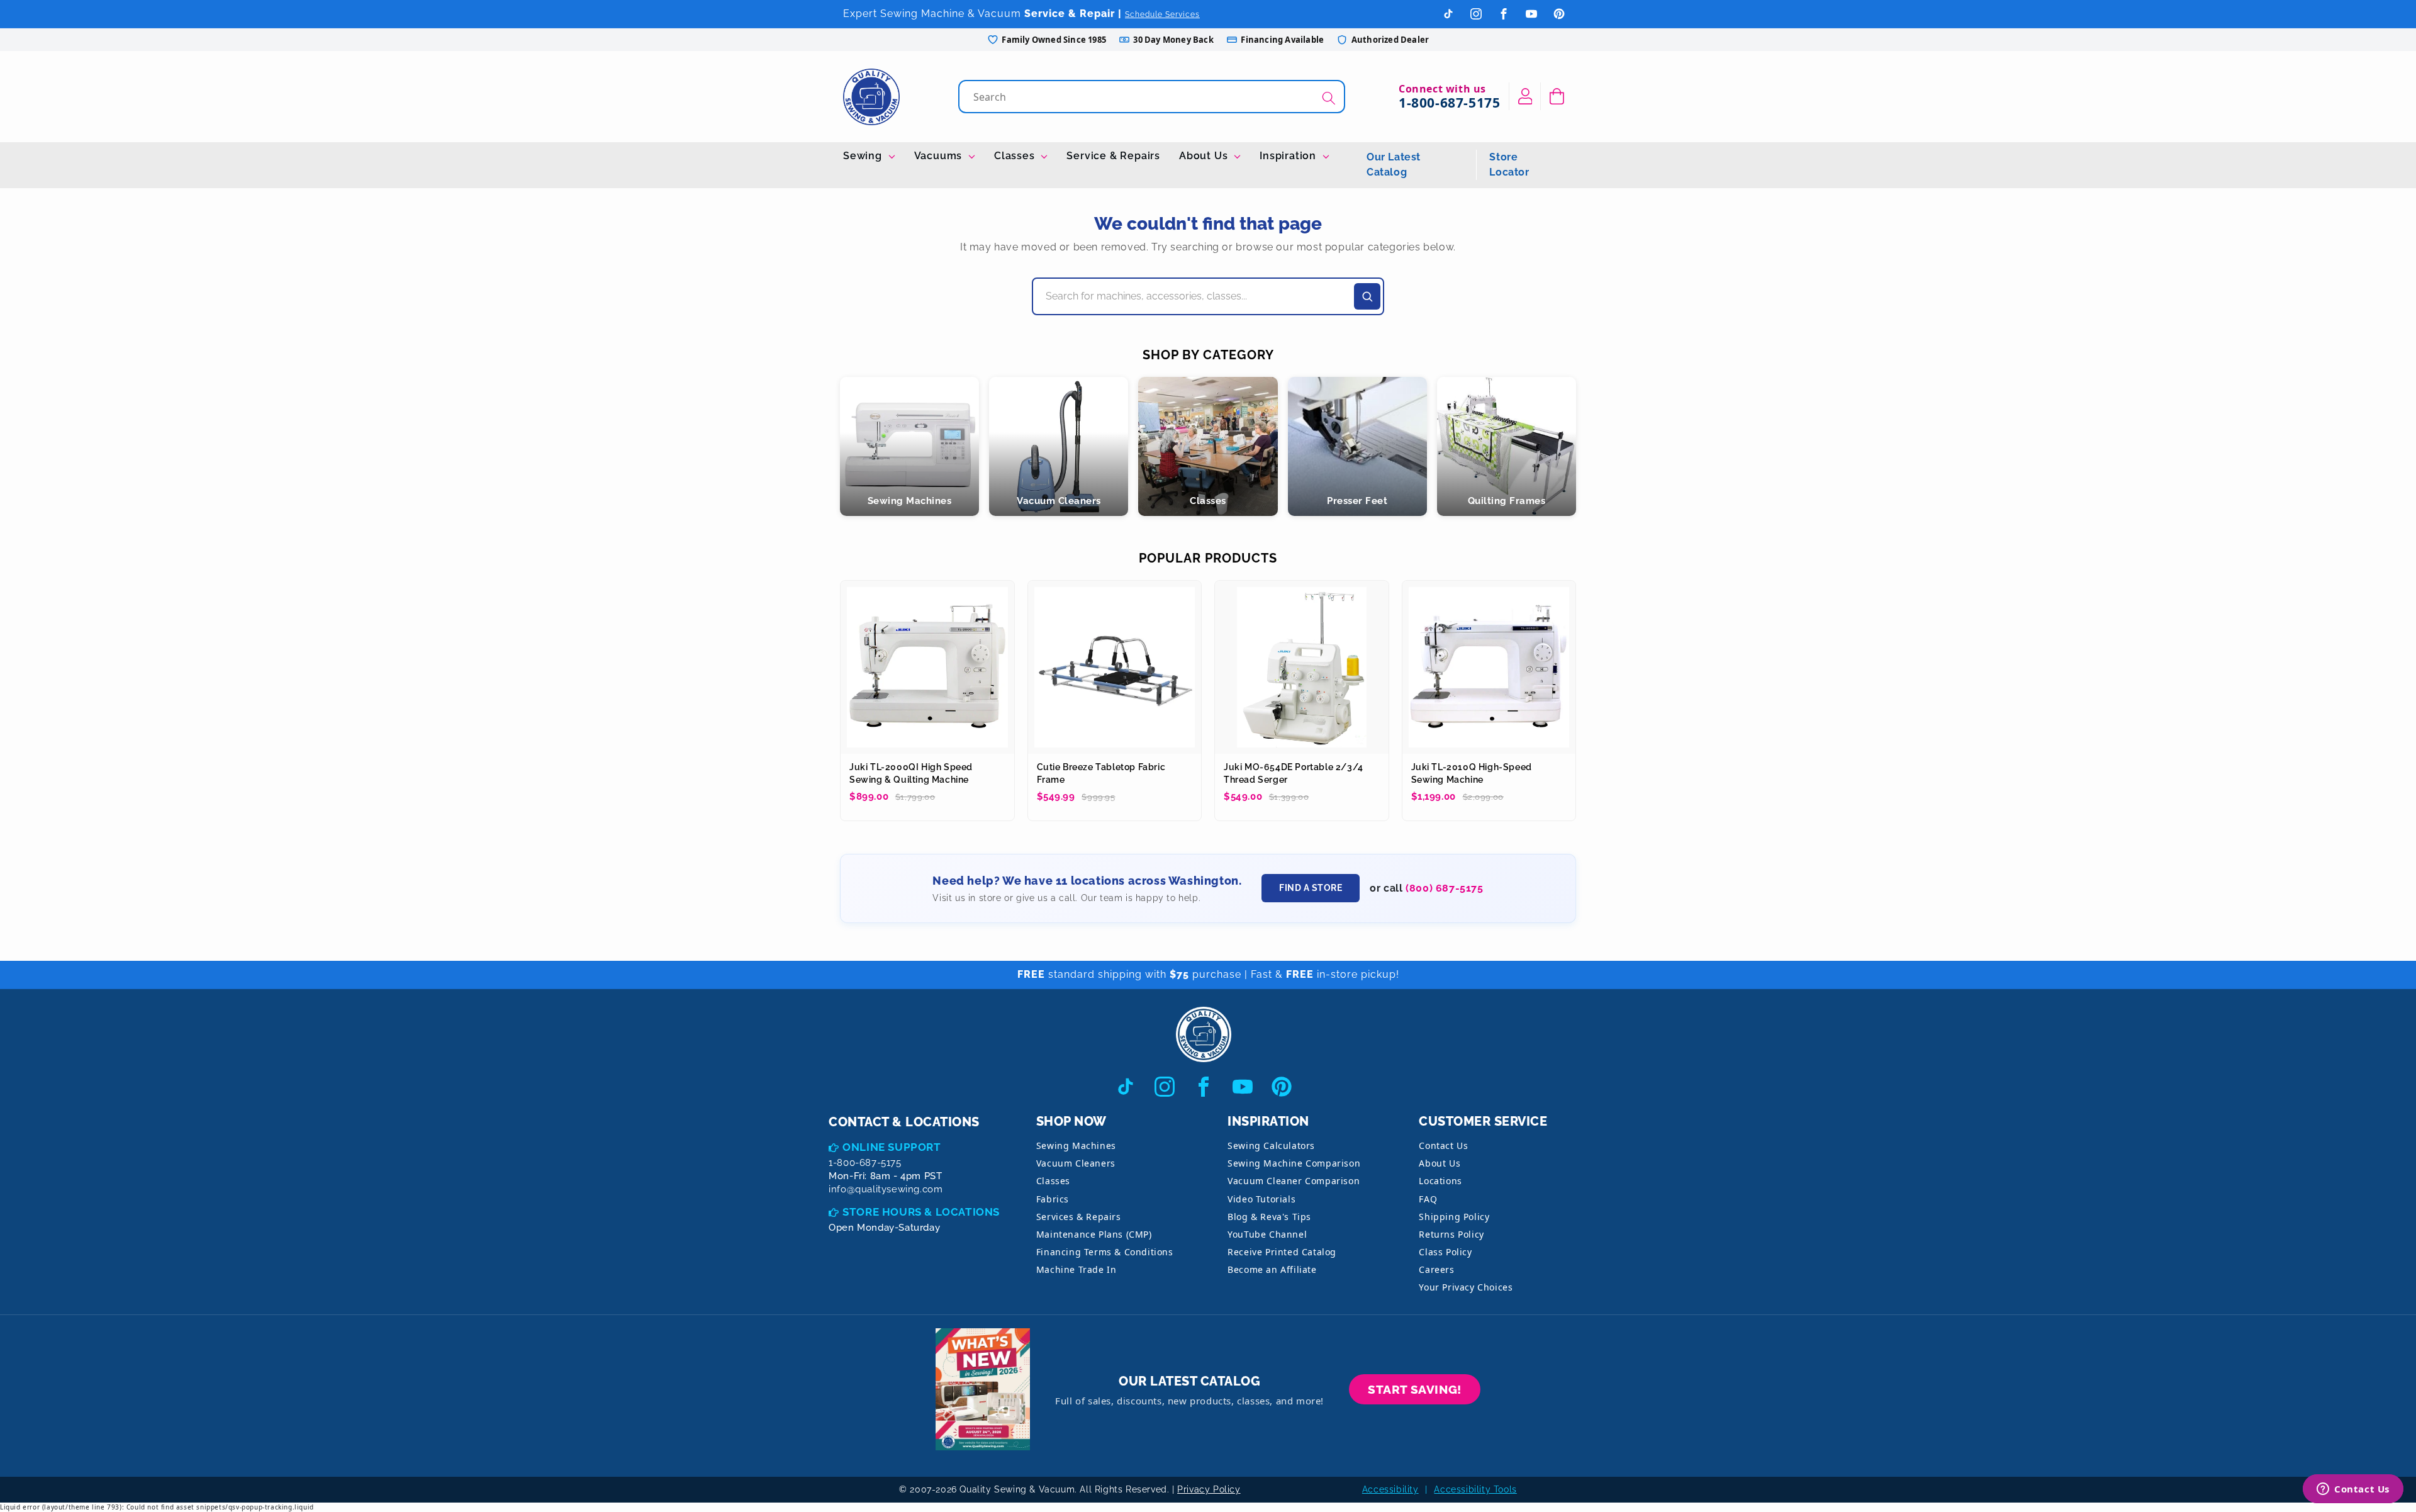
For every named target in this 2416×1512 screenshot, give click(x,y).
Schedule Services (1162, 14)
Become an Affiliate (1272, 1269)
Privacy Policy (1209, 1489)
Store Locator (1509, 165)
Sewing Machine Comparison (1294, 1163)
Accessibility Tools (1475, 1489)
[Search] (1329, 98)
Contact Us (1443, 1145)
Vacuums (940, 156)
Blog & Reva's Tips (1269, 1217)
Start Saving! (1415, 1389)
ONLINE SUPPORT (892, 1147)
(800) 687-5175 (1444, 888)
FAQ (1428, 1199)
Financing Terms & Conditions (1105, 1252)
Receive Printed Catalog (1282, 1252)
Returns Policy (1451, 1234)
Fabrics (1053, 1199)
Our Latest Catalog (1394, 165)
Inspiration (1289, 156)
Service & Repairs (1113, 156)
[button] (1557, 96)
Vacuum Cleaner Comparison (1294, 1181)
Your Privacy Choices (1466, 1287)
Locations (1440, 1181)
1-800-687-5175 (1449, 103)
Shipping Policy (1454, 1217)
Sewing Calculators (1271, 1145)
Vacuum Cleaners (1076, 1163)
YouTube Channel (1267, 1234)
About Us (1205, 156)
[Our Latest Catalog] (983, 1390)
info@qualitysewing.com (886, 1189)
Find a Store (1311, 888)
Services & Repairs (1079, 1217)
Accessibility (1390, 1489)
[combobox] (1153, 97)
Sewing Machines (1076, 1145)
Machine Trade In (1077, 1269)
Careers (1436, 1269)
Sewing (864, 156)
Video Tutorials (1261, 1199)
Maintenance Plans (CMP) (1094, 1234)
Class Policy (1445, 1252)
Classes (1016, 156)
